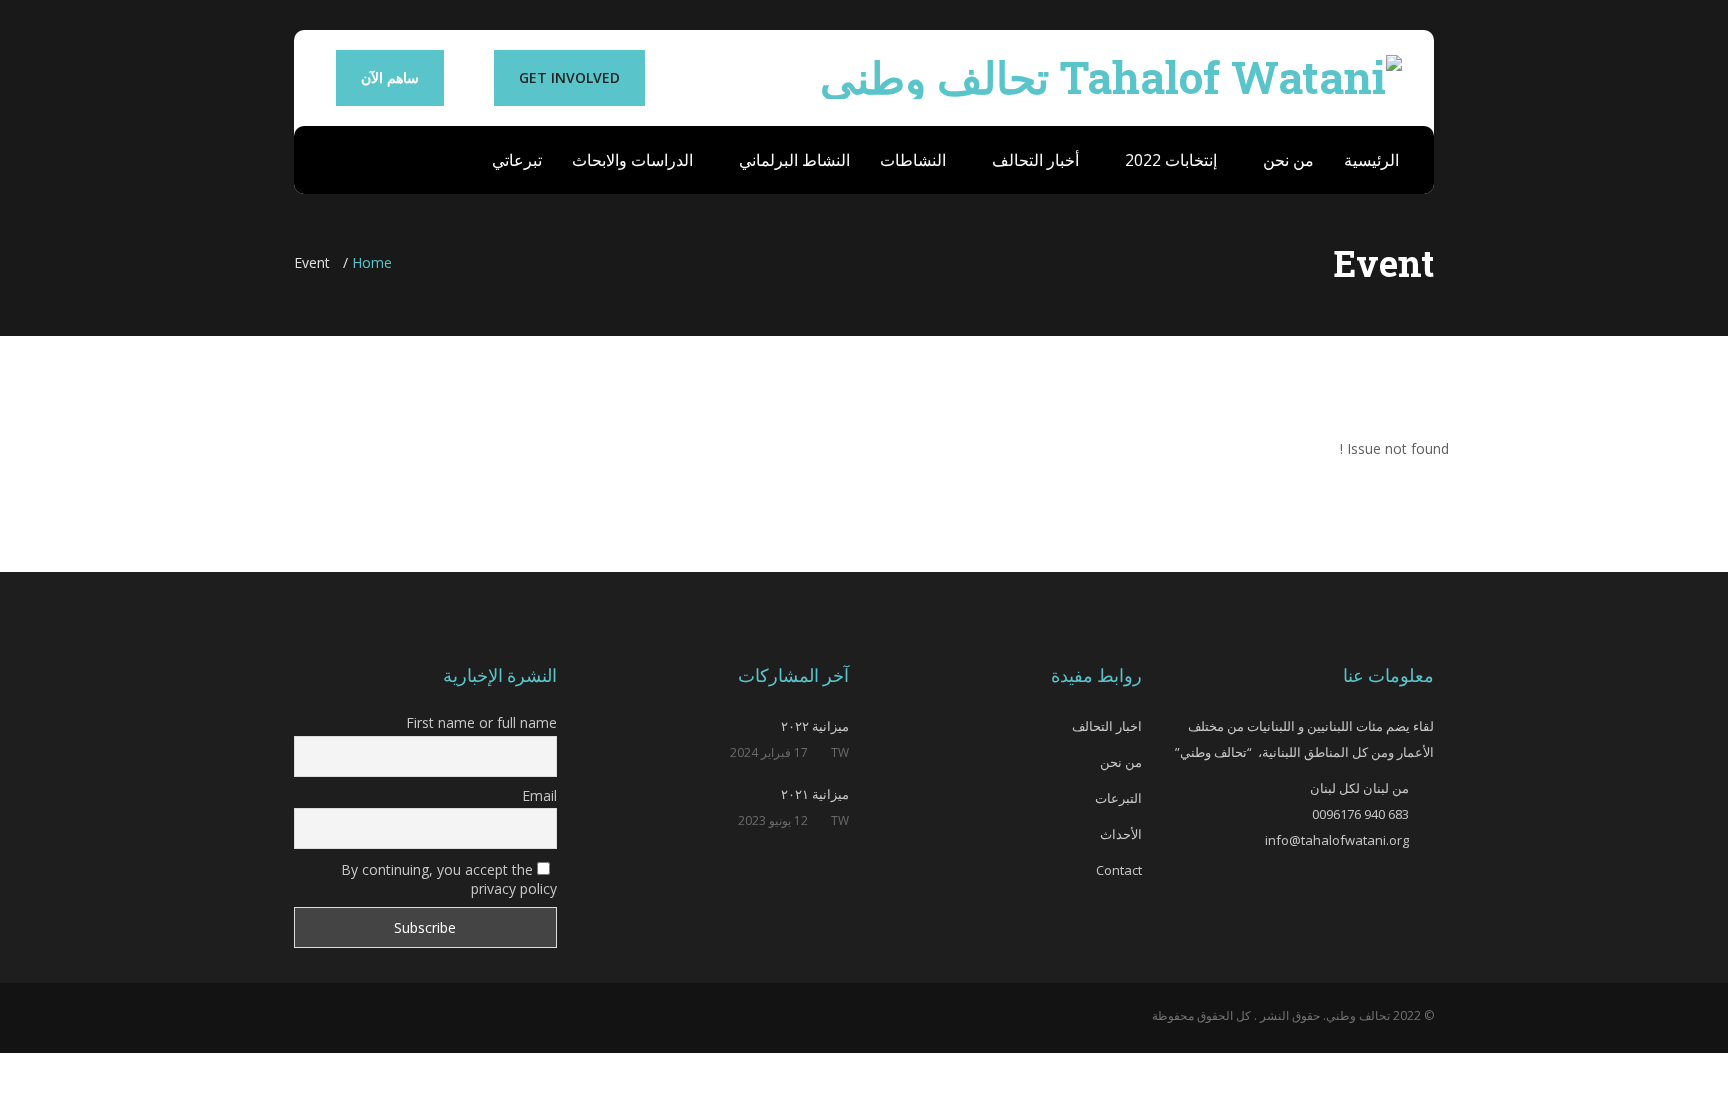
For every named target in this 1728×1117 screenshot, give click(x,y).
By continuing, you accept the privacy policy (449, 879)
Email (539, 795)
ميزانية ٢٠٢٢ (815, 726)
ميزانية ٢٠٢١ (815, 794)
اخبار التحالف (1107, 726)
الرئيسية (1371, 160)
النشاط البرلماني (792, 160)
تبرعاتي (517, 160)
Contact (1119, 870)
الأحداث (1121, 834)
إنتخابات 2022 (1169, 160)
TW (840, 752)
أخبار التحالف (1033, 160)
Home (372, 262)
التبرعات (1118, 798)
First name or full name (481, 722)
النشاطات (913, 160)
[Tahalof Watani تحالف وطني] (1111, 72)
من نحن (1286, 160)
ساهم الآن (390, 77)
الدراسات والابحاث (632, 160)
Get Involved (569, 77)
